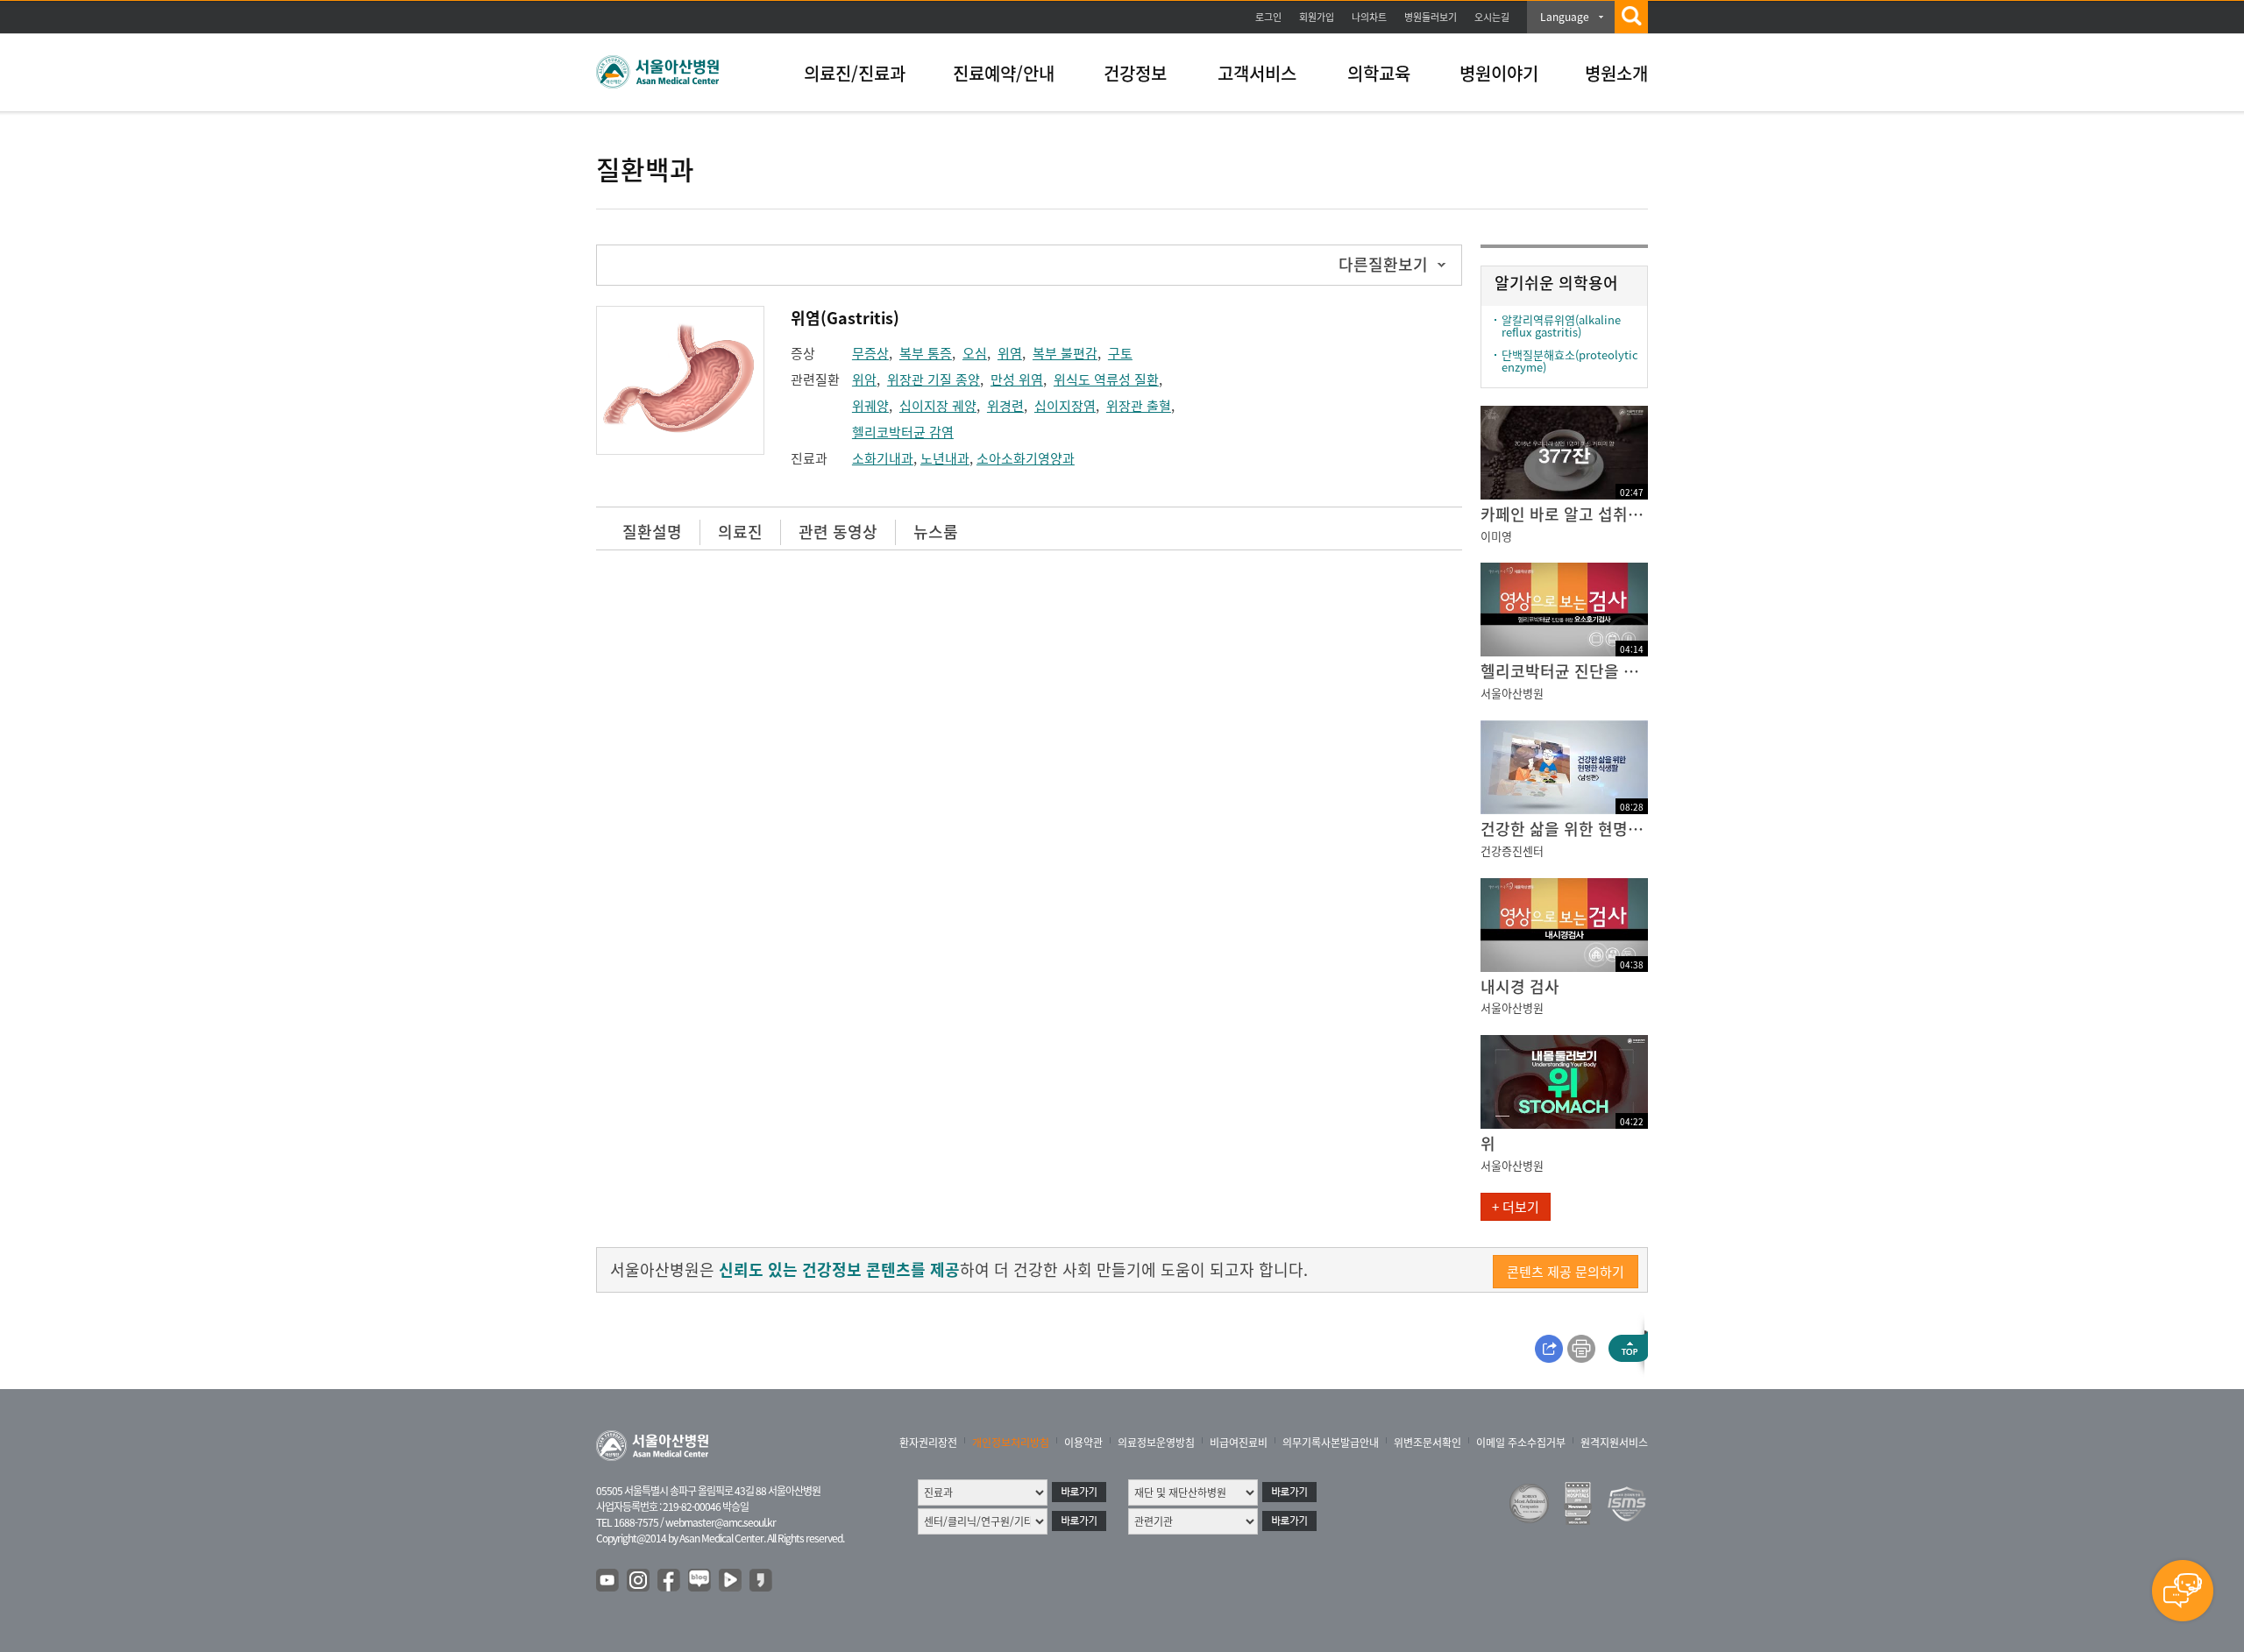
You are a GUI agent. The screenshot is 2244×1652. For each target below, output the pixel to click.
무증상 (870, 353)
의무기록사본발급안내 (1331, 1443)
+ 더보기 (1516, 1207)
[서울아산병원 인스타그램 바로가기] (639, 1581)
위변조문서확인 (1427, 1443)
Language (1565, 17)
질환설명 (652, 532)
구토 (1120, 353)
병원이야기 (1499, 73)
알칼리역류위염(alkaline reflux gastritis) (1561, 326)
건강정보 (1135, 73)
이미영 (1496, 536)
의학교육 (1379, 73)
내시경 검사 (1520, 986)
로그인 (1268, 17)
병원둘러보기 (1431, 17)
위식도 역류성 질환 (1106, 379)
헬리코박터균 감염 (903, 432)
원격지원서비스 (1614, 1443)
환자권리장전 (928, 1443)
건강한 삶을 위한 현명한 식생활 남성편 (1564, 829)
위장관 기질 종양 (934, 379)
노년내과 (945, 458)
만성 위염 (1017, 379)
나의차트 (1369, 17)
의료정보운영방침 (1156, 1443)
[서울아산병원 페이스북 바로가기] (670, 1581)
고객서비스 (1257, 73)
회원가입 (1317, 17)
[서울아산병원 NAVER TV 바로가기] (731, 1581)
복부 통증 (926, 353)
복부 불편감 (1065, 353)
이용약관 (1083, 1443)
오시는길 (1492, 17)
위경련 (1005, 406)
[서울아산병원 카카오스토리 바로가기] (762, 1581)
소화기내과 (883, 458)
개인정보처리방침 (1011, 1443)
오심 (975, 353)
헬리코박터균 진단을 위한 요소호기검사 (1564, 671)
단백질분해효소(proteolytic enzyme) (1570, 361)
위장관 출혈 (1139, 406)
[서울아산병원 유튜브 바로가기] (608, 1581)
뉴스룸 (936, 532)
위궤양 (870, 406)
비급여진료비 (1239, 1443)
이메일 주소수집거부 (1521, 1443)
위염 (1010, 353)
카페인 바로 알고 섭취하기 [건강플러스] (1564, 514)
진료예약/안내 (1004, 73)
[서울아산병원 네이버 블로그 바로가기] (700, 1581)
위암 (864, 379)
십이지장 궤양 (938, 406)
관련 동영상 (838, 532)
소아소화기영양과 (1026, 458)
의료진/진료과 (855, 73)
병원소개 (1616, 73)
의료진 (740, 532)
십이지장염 (1065, 406)
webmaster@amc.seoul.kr (721, 1522)
